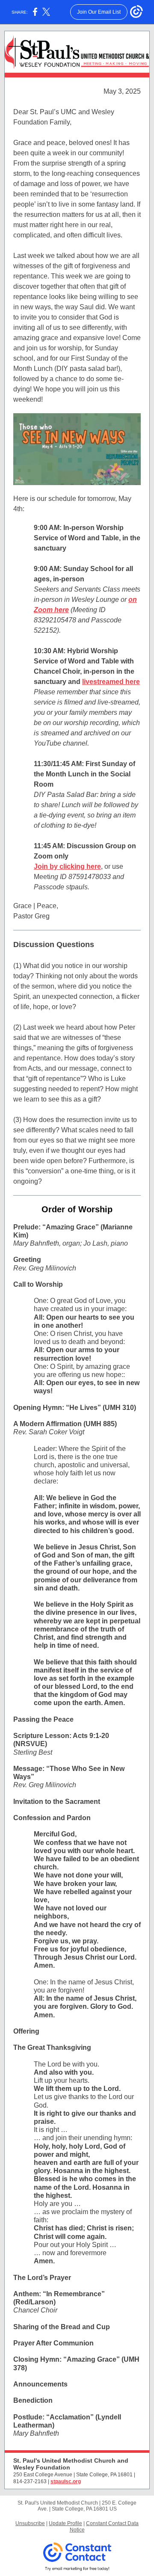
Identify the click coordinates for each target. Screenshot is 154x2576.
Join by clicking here (67, 866)
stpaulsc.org (66, 2481)
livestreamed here (111, 682)
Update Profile (65, 2523)
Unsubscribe (30, 2523)
